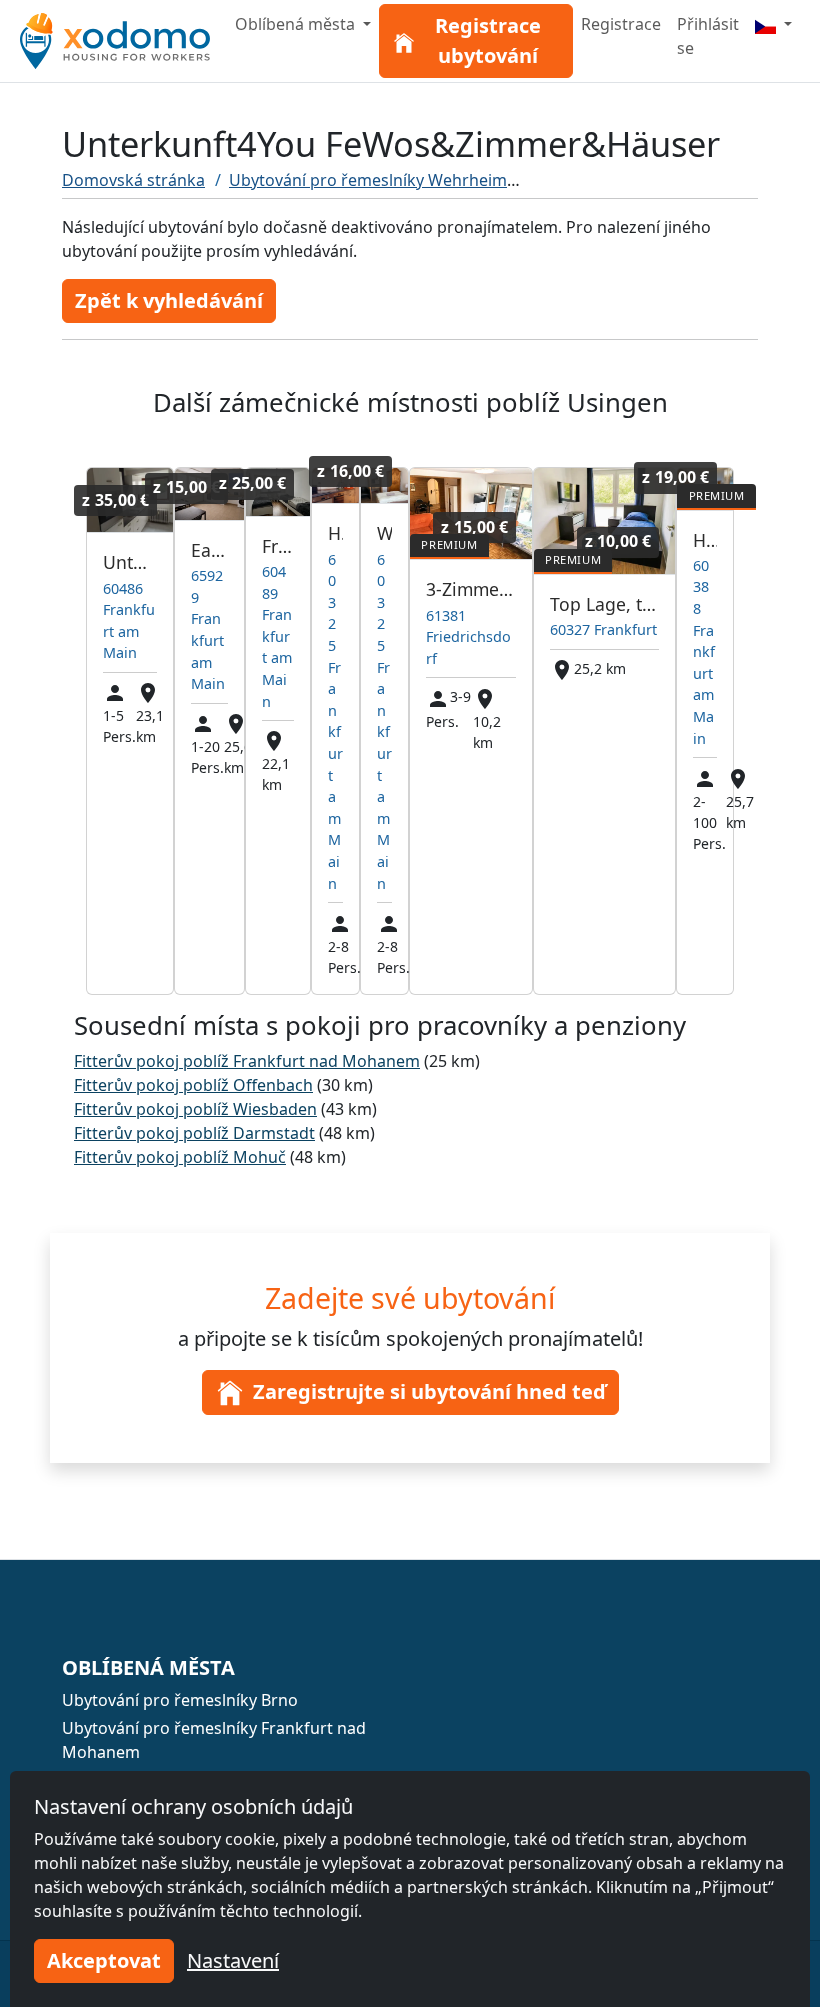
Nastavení (233, 1960)
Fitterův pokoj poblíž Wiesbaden (195, 1109)
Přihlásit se (708, 36)
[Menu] (773, 24)
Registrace (621, 24)
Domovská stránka (133, 180)
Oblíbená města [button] (297, 24)
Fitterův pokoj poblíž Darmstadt (194, 1133)
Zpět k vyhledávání (169, 300)
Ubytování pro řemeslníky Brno (180, 1700)
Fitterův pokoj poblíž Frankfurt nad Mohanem (247, 1061)
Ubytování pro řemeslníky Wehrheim (368, 180)
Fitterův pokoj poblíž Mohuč (180, 1157)
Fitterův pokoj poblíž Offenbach (193, 1085)
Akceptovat (104, 1960)
